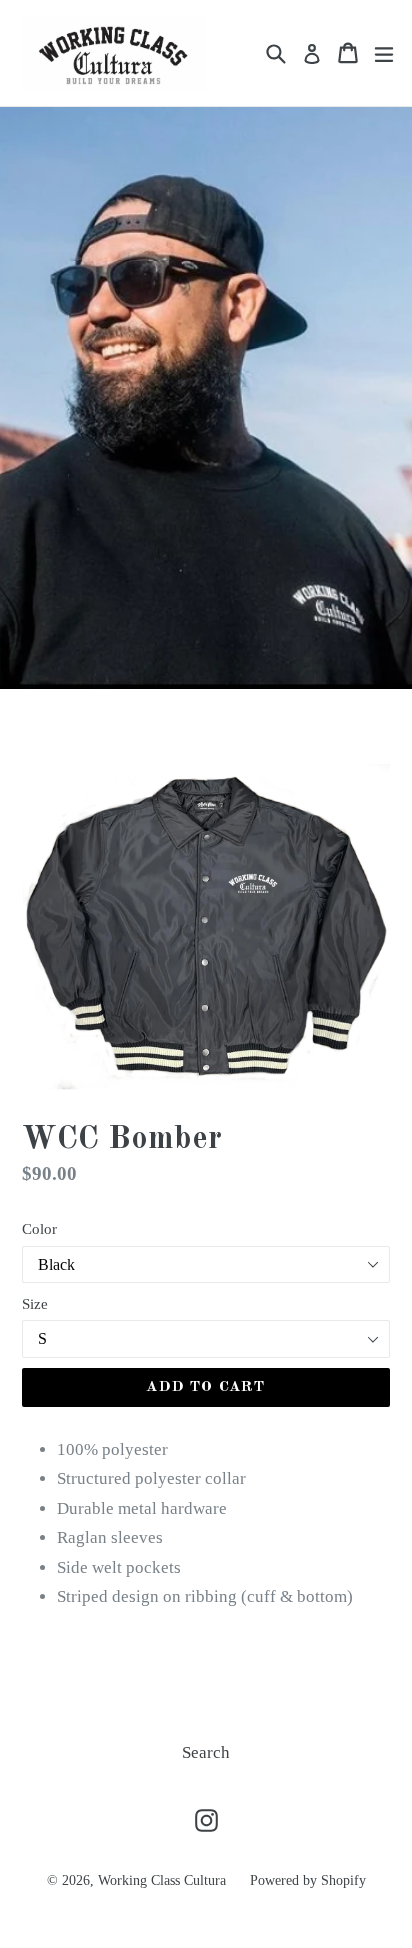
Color (39, 1229)
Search (206, 1752)
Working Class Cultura (164, 1880)
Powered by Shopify (308, 1880)
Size (35, 1304)
